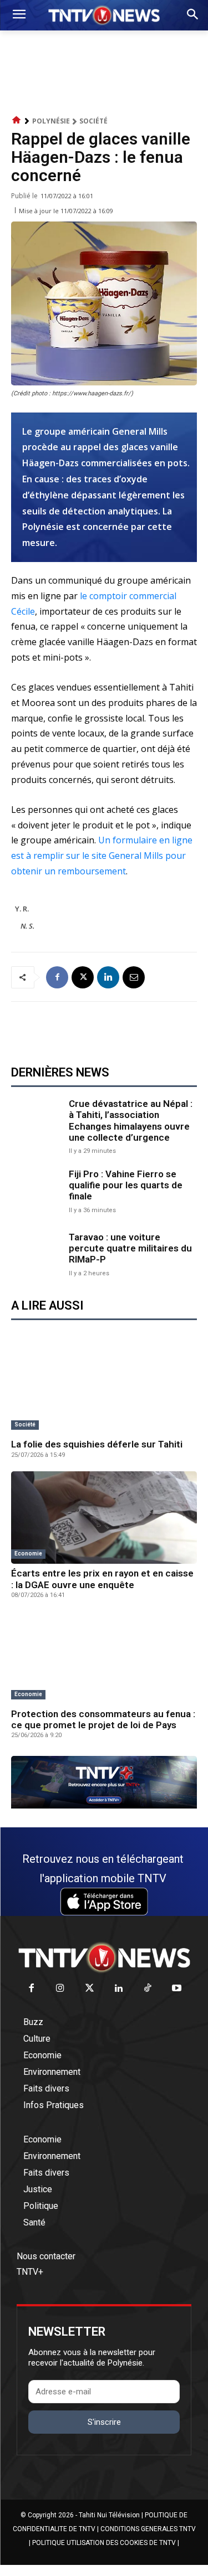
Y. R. (22, 909)
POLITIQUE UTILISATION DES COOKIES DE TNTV (104, 2543)
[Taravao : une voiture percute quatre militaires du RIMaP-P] (37, 1253)
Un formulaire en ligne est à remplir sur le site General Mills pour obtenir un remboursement (102, 856)
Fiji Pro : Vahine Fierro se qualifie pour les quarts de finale (126, 1185)
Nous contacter (46, 2256)
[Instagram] (61, 1989)
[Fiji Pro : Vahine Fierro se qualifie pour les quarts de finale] (37, 1190)
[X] (83, 977)
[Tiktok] (148, 1989)
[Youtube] (177, 1989)
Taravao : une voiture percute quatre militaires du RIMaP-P (130, 1248)
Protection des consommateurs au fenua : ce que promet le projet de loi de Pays (103, 1719)
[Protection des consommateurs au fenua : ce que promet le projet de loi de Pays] (104, 1658)
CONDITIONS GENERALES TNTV (148, 2529)
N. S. (27, 926)
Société (93, 121)
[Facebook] (57, 977)
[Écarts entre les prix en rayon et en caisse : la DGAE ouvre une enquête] (104, 1518)
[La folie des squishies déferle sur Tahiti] (104, 1389)
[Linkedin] (108, 977)
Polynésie (51, 121)
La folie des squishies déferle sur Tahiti (97, 1444)
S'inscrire (104, 2422)
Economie (28, 1554)
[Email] (134, 977)
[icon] (17, 120)
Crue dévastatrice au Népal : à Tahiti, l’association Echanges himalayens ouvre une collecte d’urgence (131, 1120)
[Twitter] (90, 1989)
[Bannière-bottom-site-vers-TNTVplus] (104, 1806)
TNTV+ (30, 2272)
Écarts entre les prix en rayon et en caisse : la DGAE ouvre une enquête (102, 1579)
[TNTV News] (104, 1957)
